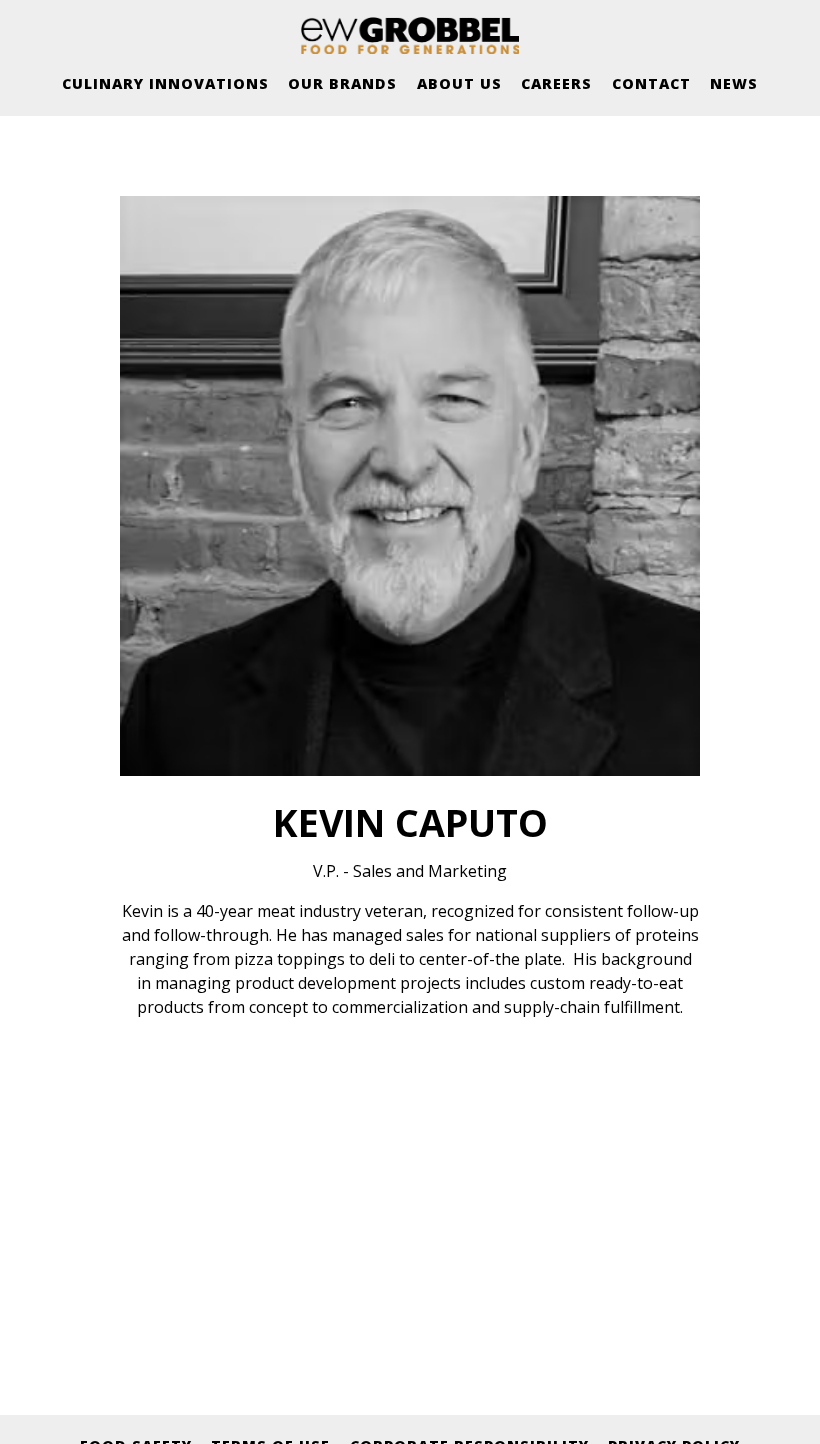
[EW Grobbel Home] (410, 34)
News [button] (734, 83)
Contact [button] (651, 83)
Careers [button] (556, 83)
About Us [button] (459, 83)
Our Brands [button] (342, 83)
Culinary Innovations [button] (165, 83)
